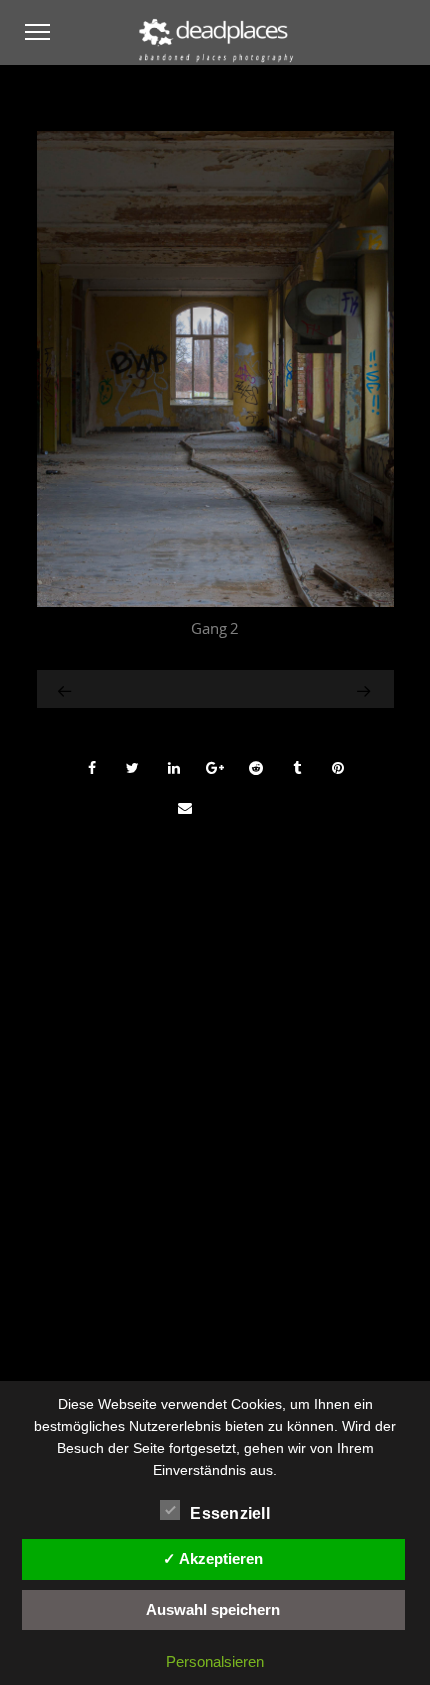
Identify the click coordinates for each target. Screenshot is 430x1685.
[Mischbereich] (335, 689)
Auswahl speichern (213, 1609)
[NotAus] (66, 689)
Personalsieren (215, 1661)
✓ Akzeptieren (213, 1558)
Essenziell (230, 1513)
